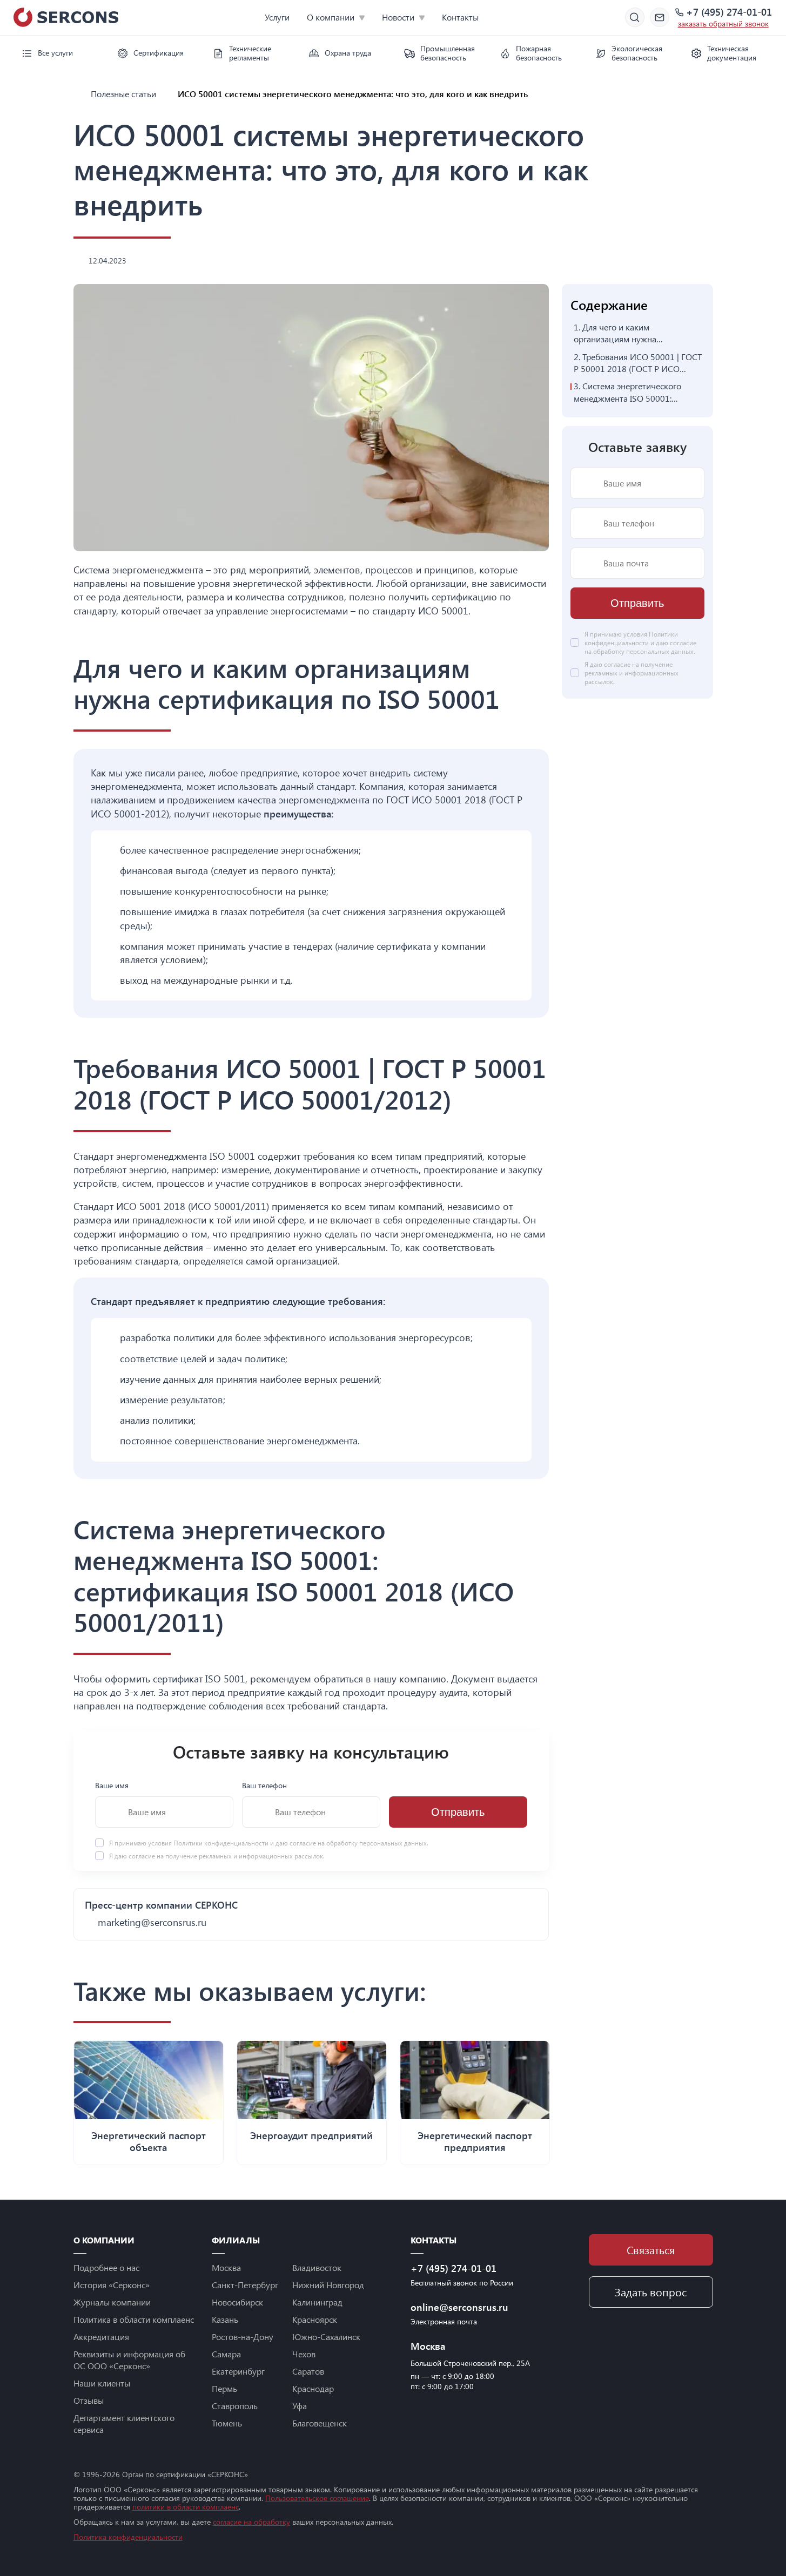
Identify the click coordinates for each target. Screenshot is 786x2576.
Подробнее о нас (106, 2267)
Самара (226, 2354)
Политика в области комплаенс (134, 2319)
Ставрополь (235, 2406)
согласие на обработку (251, 2522)
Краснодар (313, 2388)
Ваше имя (112, 1785)
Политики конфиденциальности (222, 1843)
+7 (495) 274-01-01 (729, 12)
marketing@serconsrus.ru (152, 1922)
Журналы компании (112, 2302)
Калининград (317, 2302)
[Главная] (78, 94)
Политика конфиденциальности (128, 2537)
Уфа (300, 2406)
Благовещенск (320, 2423)
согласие (142, 1856)
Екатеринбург (238, 2371)
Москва (226, 2267)
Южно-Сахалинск (326, 2337)
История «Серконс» (112, 2285)
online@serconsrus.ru (459, 2307)
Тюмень (227, 2423)
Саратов (308, 2371)
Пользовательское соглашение (317, 2498)
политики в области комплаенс (186, 2507)
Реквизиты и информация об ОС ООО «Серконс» (129, 2360)
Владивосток (317, 2267)
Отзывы (89, 2400)
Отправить (458, 1812)
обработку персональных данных (377, 1843)
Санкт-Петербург (245, 2285)
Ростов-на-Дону (243, 2337)
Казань (225, 2319)
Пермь (224, 2388)
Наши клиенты (102, 2383)
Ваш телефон (264, 1785)
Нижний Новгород (328, 2285)
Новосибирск (237, 2302)
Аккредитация (101, 2337)
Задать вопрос (651, 2292)
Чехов (304, 2354)
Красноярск (315, 2319)
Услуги (277, 17)
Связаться (651, 2250)
